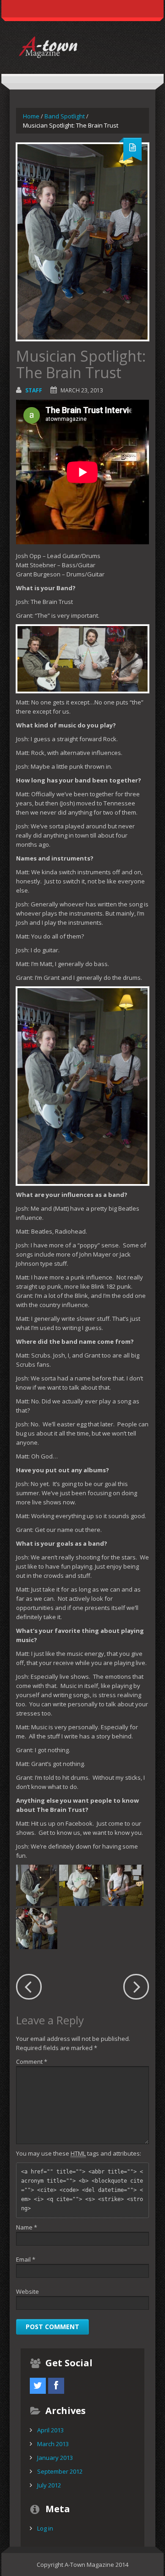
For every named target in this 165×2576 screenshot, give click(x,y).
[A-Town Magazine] (82, 46)
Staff (34, 390)
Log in (45, 2528)
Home (31, 116)
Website (27, 2291)
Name (27, 2227)
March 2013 (53, 2444)
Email (26, 2259)
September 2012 (60, 2471)
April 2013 (50, 2430)
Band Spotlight (65, 116)
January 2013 (55, 2458)
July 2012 (49, 2485)
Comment (32, 2062)
